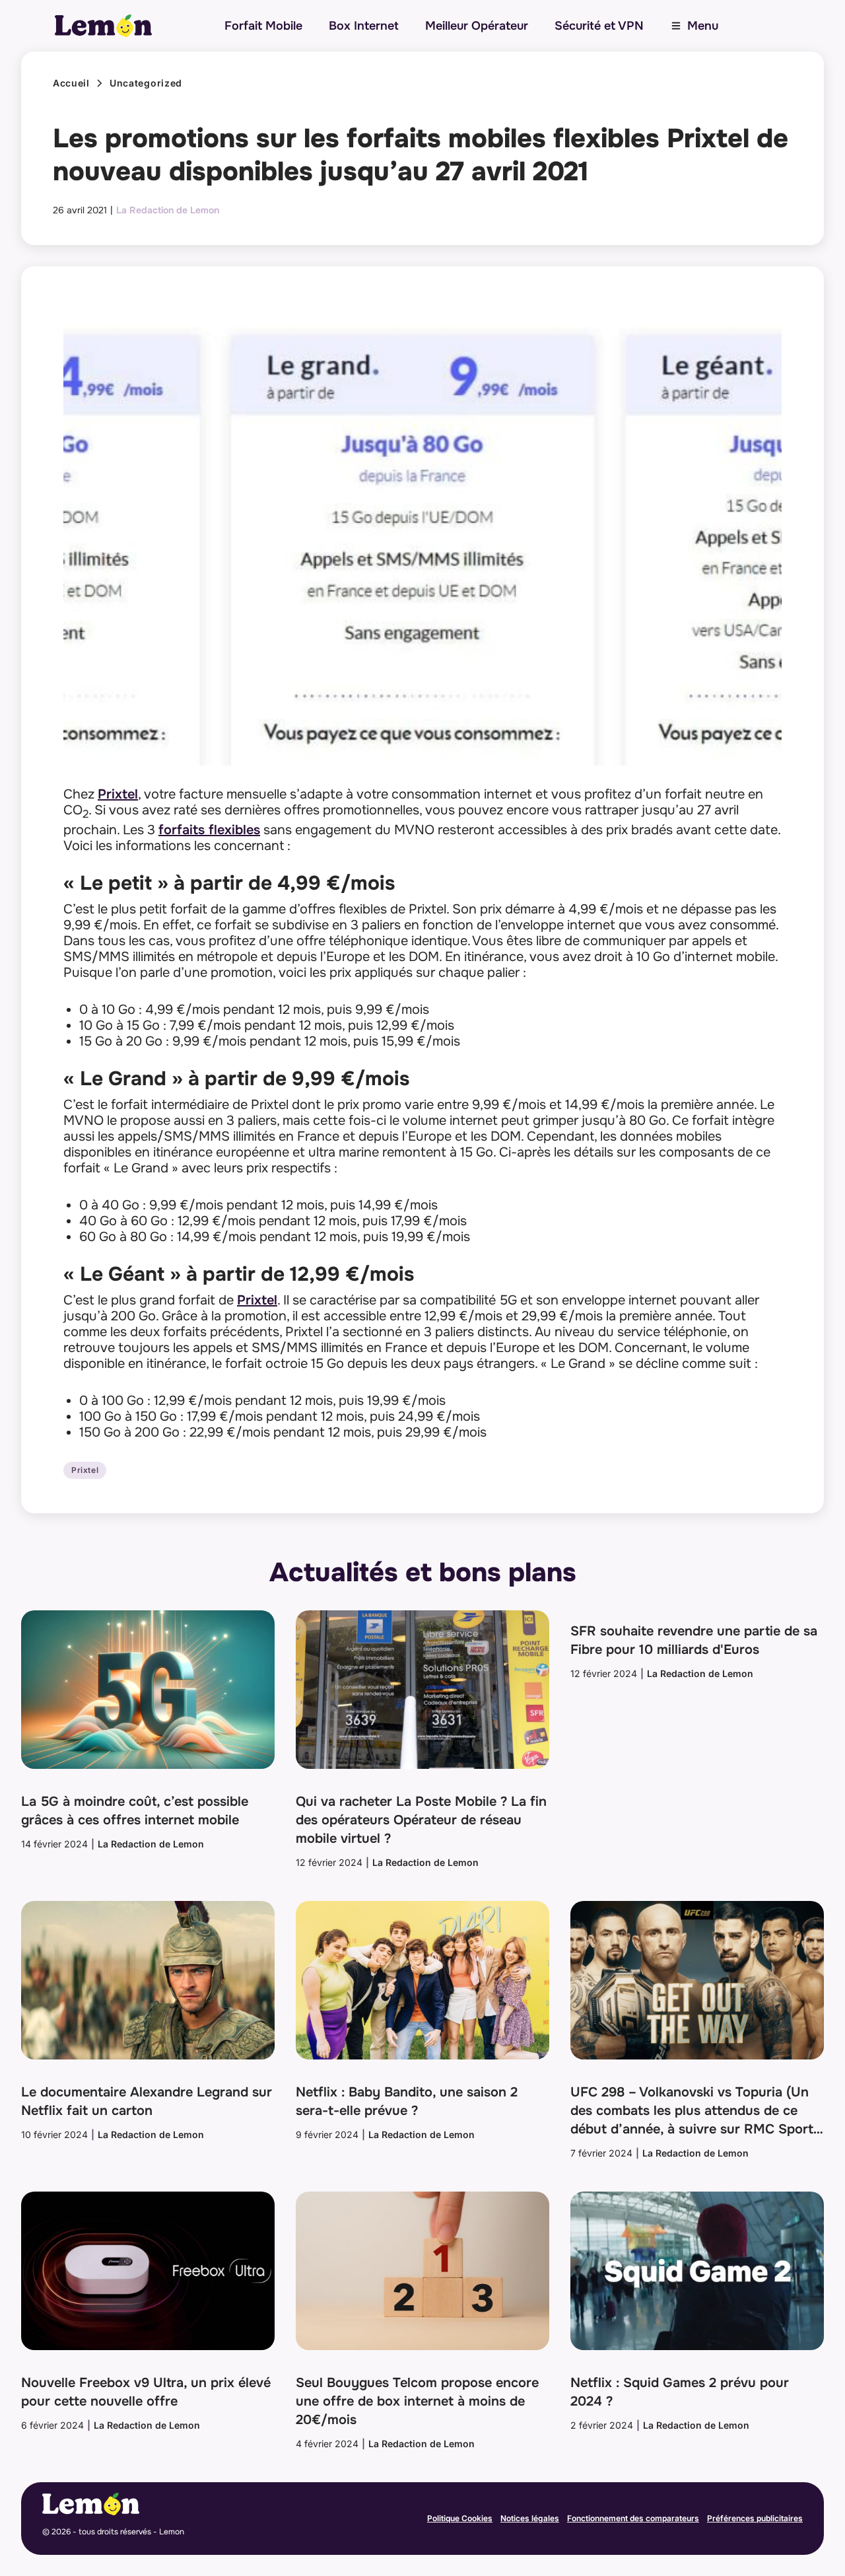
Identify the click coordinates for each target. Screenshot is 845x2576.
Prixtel (118, 794)
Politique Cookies (460, 2518)
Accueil (71, 83)
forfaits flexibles (209, 830)
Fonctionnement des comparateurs (633, 2518)
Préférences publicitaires (755, 2518)
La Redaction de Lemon (168, 210)
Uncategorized (146, 83)
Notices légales (530, 2518)
